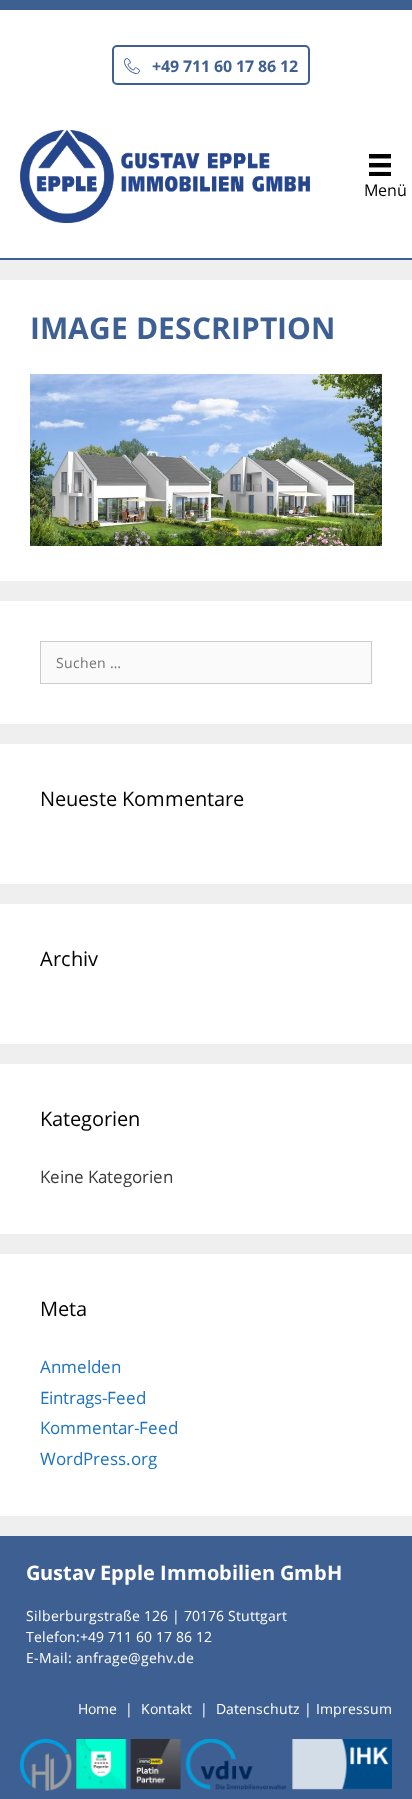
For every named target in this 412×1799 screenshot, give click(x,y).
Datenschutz (258, 1708)
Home (97, 1708)
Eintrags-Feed (93, 1397)
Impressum (354, 1708)
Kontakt (166, 1708)
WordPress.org (98, 1458)
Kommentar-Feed (109, 1427)
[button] (211, 65)
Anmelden (80, 1366)
